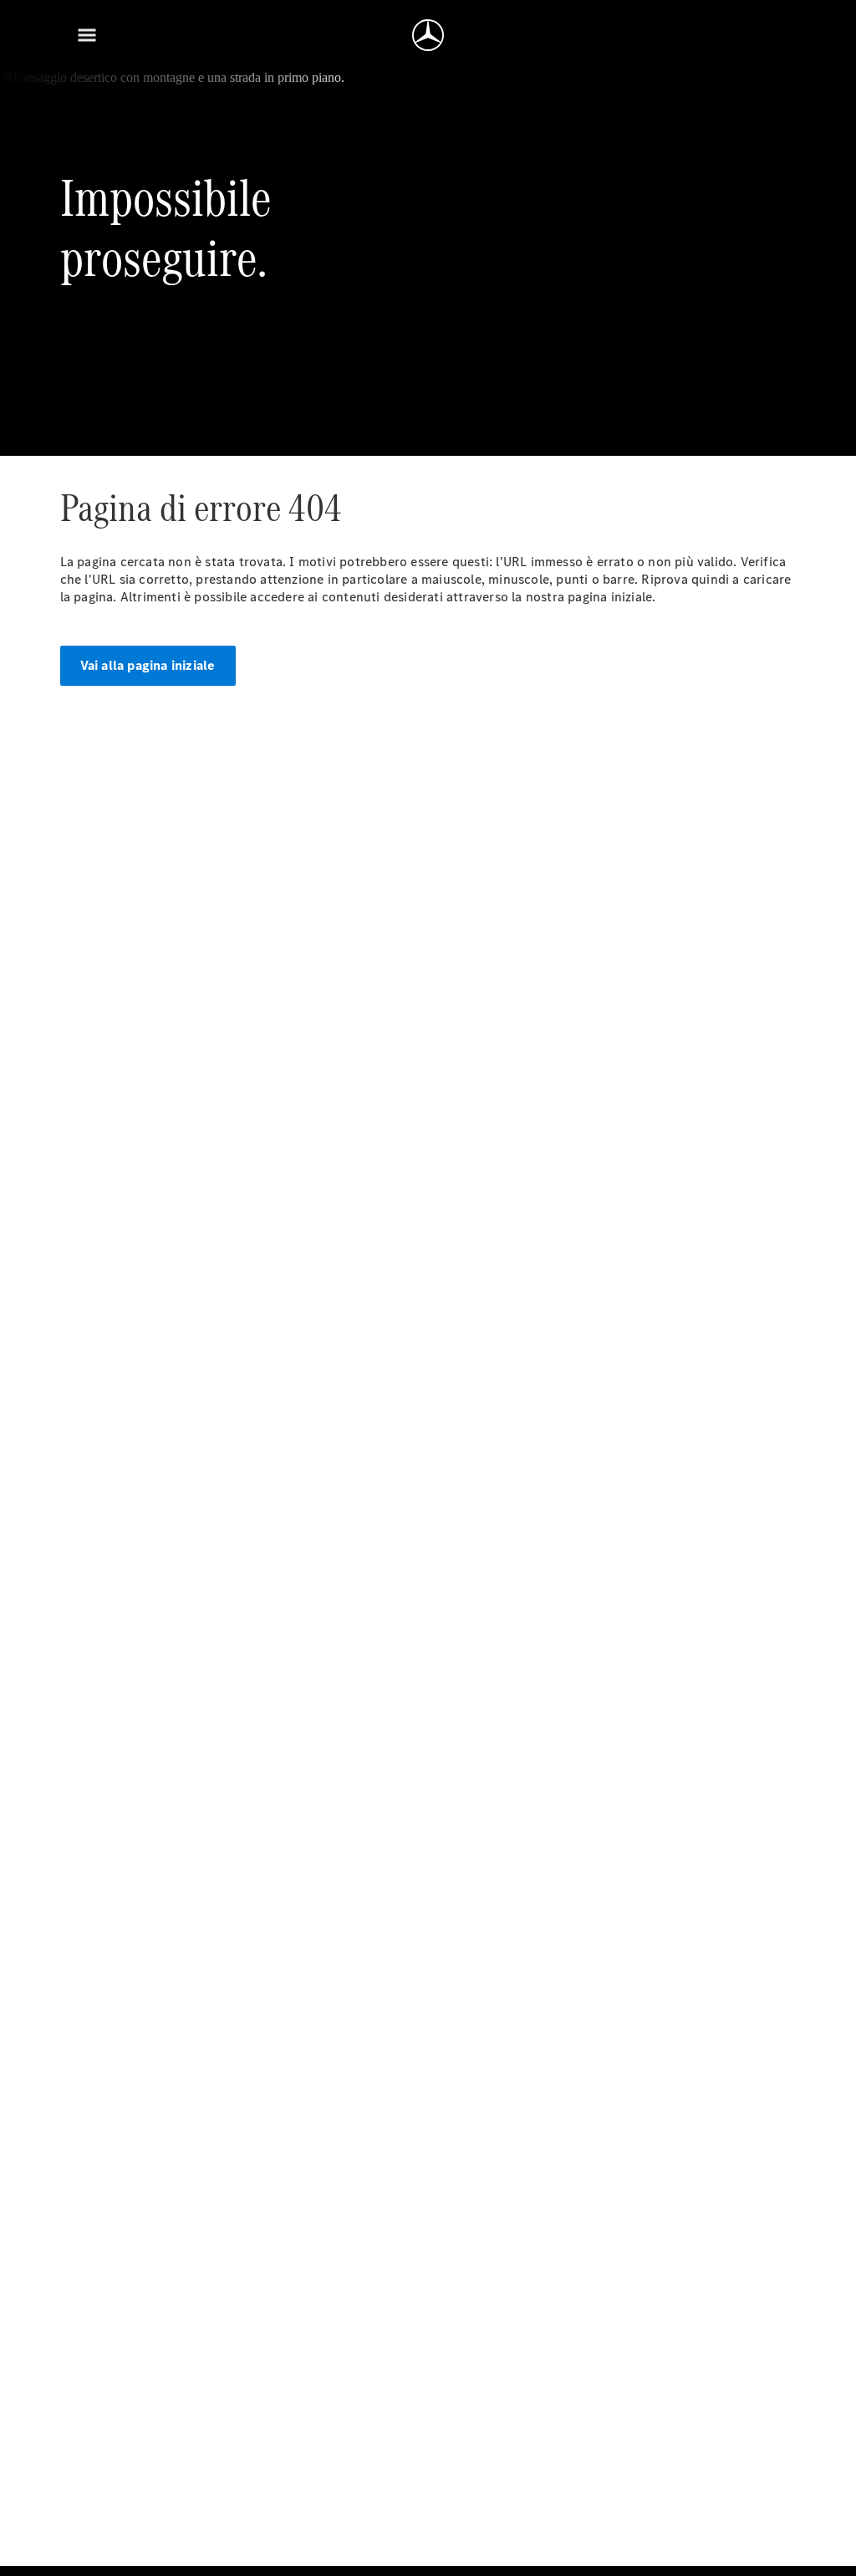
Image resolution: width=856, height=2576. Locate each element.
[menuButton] (87, 35)
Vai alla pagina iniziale (148, 665)
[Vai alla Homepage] (428, 35)
